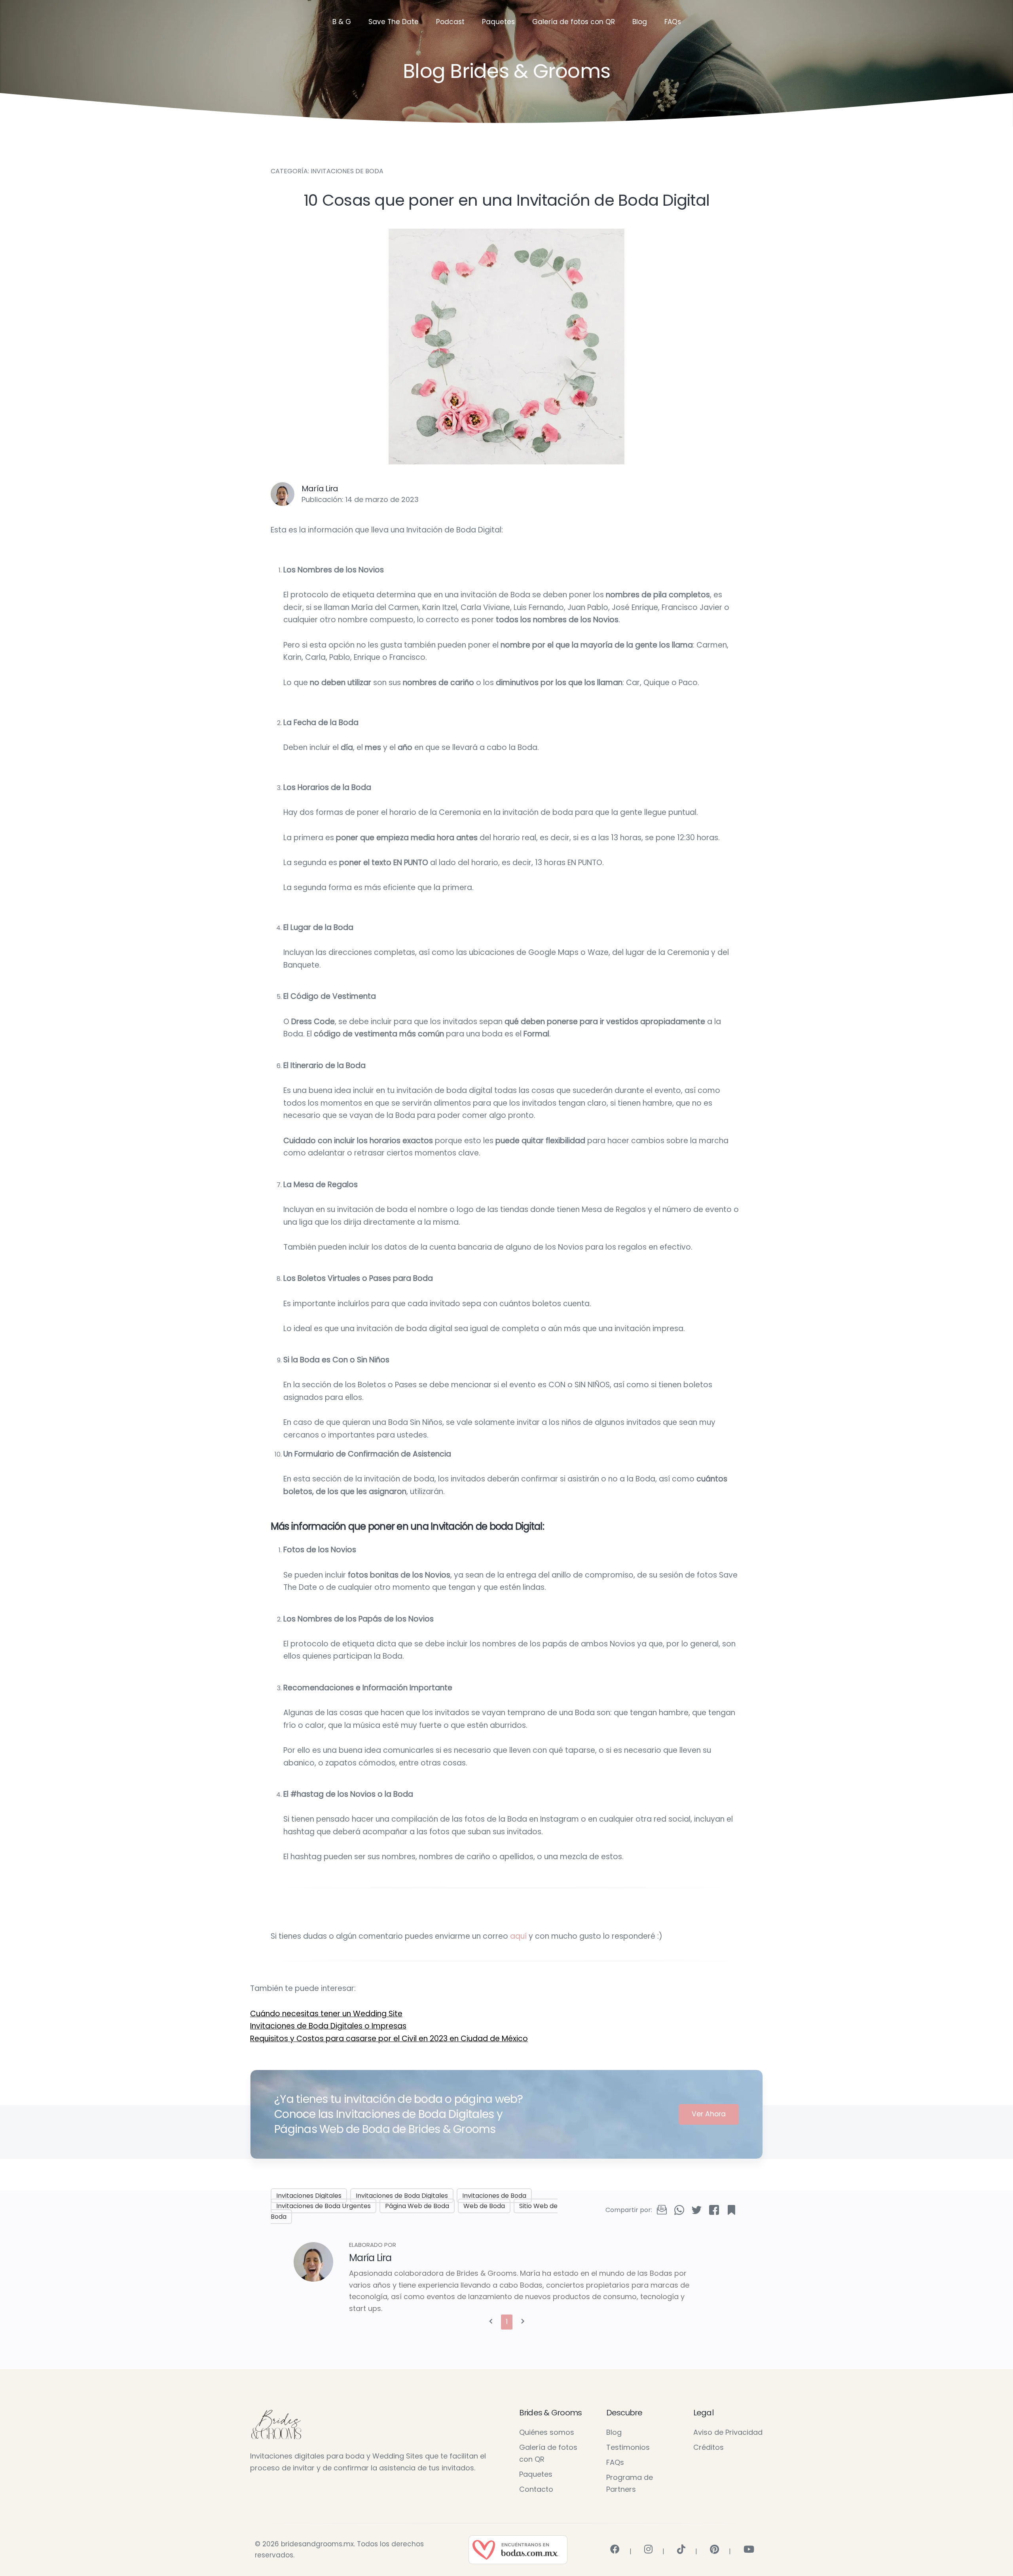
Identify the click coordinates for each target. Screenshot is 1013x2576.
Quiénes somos (547, 2432)
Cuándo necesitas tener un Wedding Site (326, 2014)
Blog (640, 22)
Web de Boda (484, 2206)
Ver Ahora (709, 2114)
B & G (342, 22)
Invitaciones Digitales (309, 2196)
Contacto (536, 2489)
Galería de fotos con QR (574, 22)
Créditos (709, 2447)
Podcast (450, 22)
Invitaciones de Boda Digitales (402, 2196)
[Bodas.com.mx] (518, 2549)
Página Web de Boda (417, 2206)
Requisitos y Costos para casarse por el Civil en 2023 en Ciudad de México (389, 2039)
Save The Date (394, 22)
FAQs (673, 22)
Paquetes (498, 22)
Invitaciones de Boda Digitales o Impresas (328, 2026)
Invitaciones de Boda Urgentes (323, 2206)
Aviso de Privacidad (728, 2432)
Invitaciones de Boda (494, 2196)
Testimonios (628, 2447)
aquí (518, 1936)
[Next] (523, 2322)
